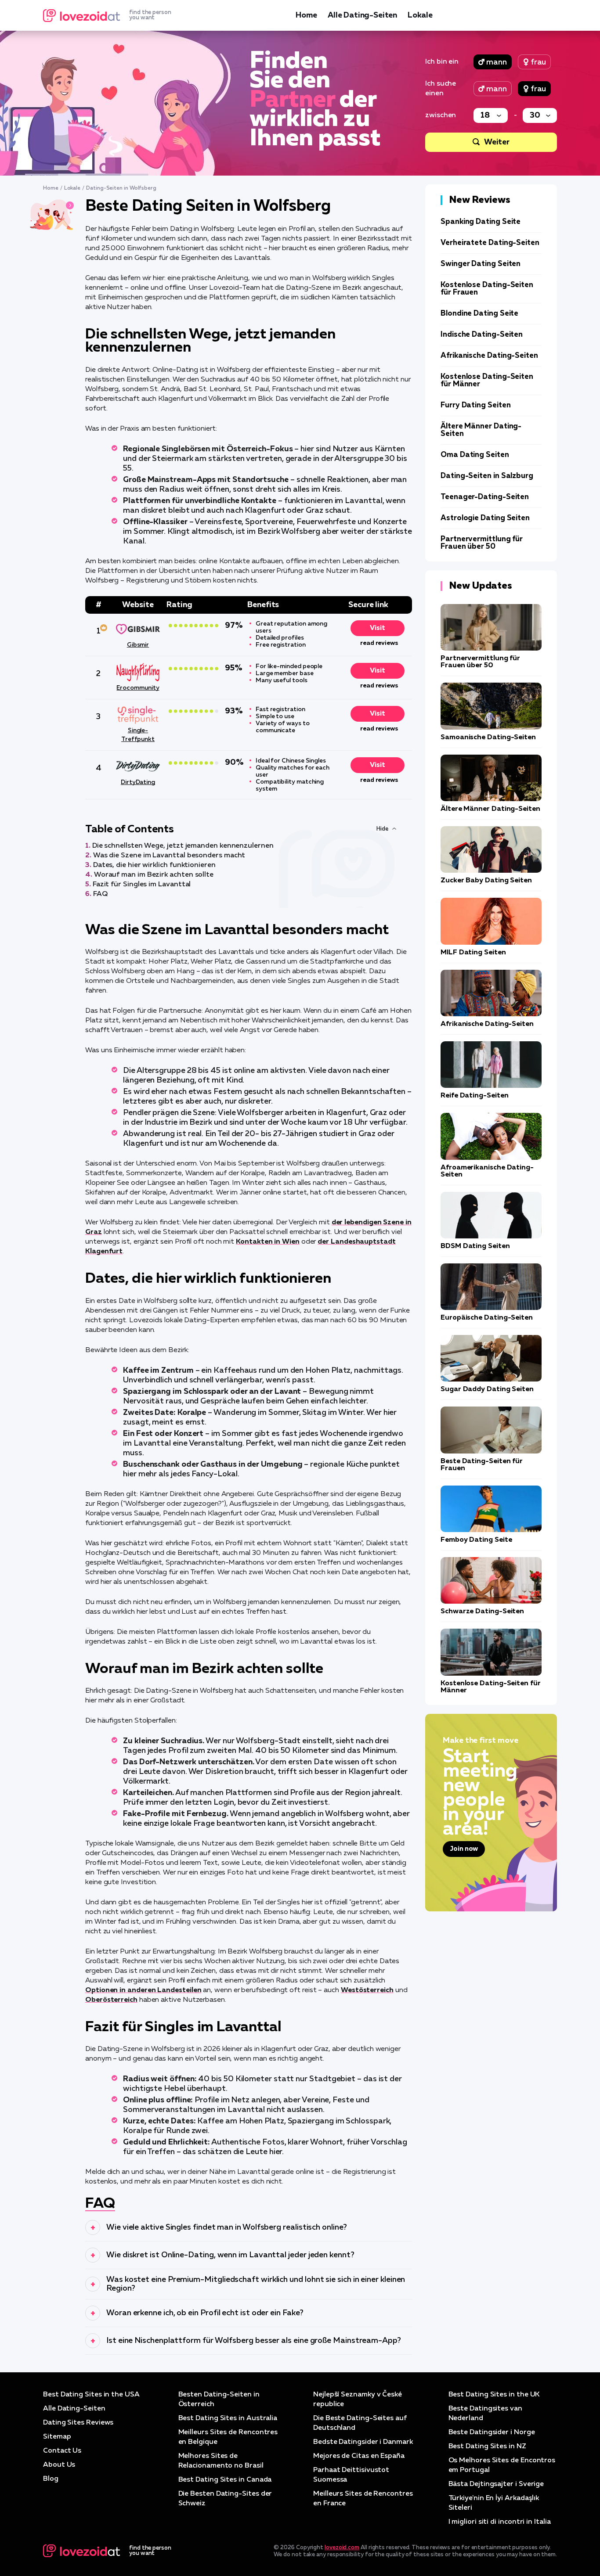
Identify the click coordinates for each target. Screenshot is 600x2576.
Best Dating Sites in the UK (494, 2395)
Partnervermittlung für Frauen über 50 (482, 543)
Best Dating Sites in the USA (91, 2395)
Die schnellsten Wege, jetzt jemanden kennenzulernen (183, 846)
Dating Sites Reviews (78, 2423)
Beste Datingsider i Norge (492, 2432)
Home (306, 15)
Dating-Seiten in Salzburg (487, 476)
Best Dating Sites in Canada (225, 2480)
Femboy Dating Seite (476, 1540)
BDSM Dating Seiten (475, 1246)
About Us (59, 2465)
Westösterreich (367, 1990)
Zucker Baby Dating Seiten (486, 881)
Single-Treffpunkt (138, 735)
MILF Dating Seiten (473, 953)
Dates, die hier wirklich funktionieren (154, 865)
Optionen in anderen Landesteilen (143, 1990)
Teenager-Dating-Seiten (485, 497)
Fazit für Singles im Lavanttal (142, 885)
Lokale (420, 15)
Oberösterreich (111, 2000)
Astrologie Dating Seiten (485, 518)
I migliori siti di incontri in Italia (500, 2522)
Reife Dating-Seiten (474, 1096)
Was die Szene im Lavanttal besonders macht (169, 856)
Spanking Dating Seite (481, 222)
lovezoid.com (342, 2548)
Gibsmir (138, 645)
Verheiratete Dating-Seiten (490, 243)
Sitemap (57, 2437)
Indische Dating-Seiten (482, 335)
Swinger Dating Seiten (481, 264)
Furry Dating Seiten (475, 405)
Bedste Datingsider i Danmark (363, 2442)
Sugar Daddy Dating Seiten (487, 1389)
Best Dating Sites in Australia (228, 2418)
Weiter (497, 142)
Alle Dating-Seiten (362, 15)
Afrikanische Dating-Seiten (489, 356)
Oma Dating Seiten (475, 455)
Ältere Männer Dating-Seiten (490, 809)
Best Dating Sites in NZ (487, 2446)
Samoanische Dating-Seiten (488, 738)
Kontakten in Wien (268, 1242)
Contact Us (62, 2451)
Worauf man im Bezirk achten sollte (154, 875)
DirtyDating (138, 782)
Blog (51, 2479)
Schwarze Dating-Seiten (482, 1612)
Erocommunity (138, 688)
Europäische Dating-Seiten (487, 1318)
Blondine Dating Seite (479, 314)
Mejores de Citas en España (359, 2456)
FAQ (100, 894)
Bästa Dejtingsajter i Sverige (496, 2484)
